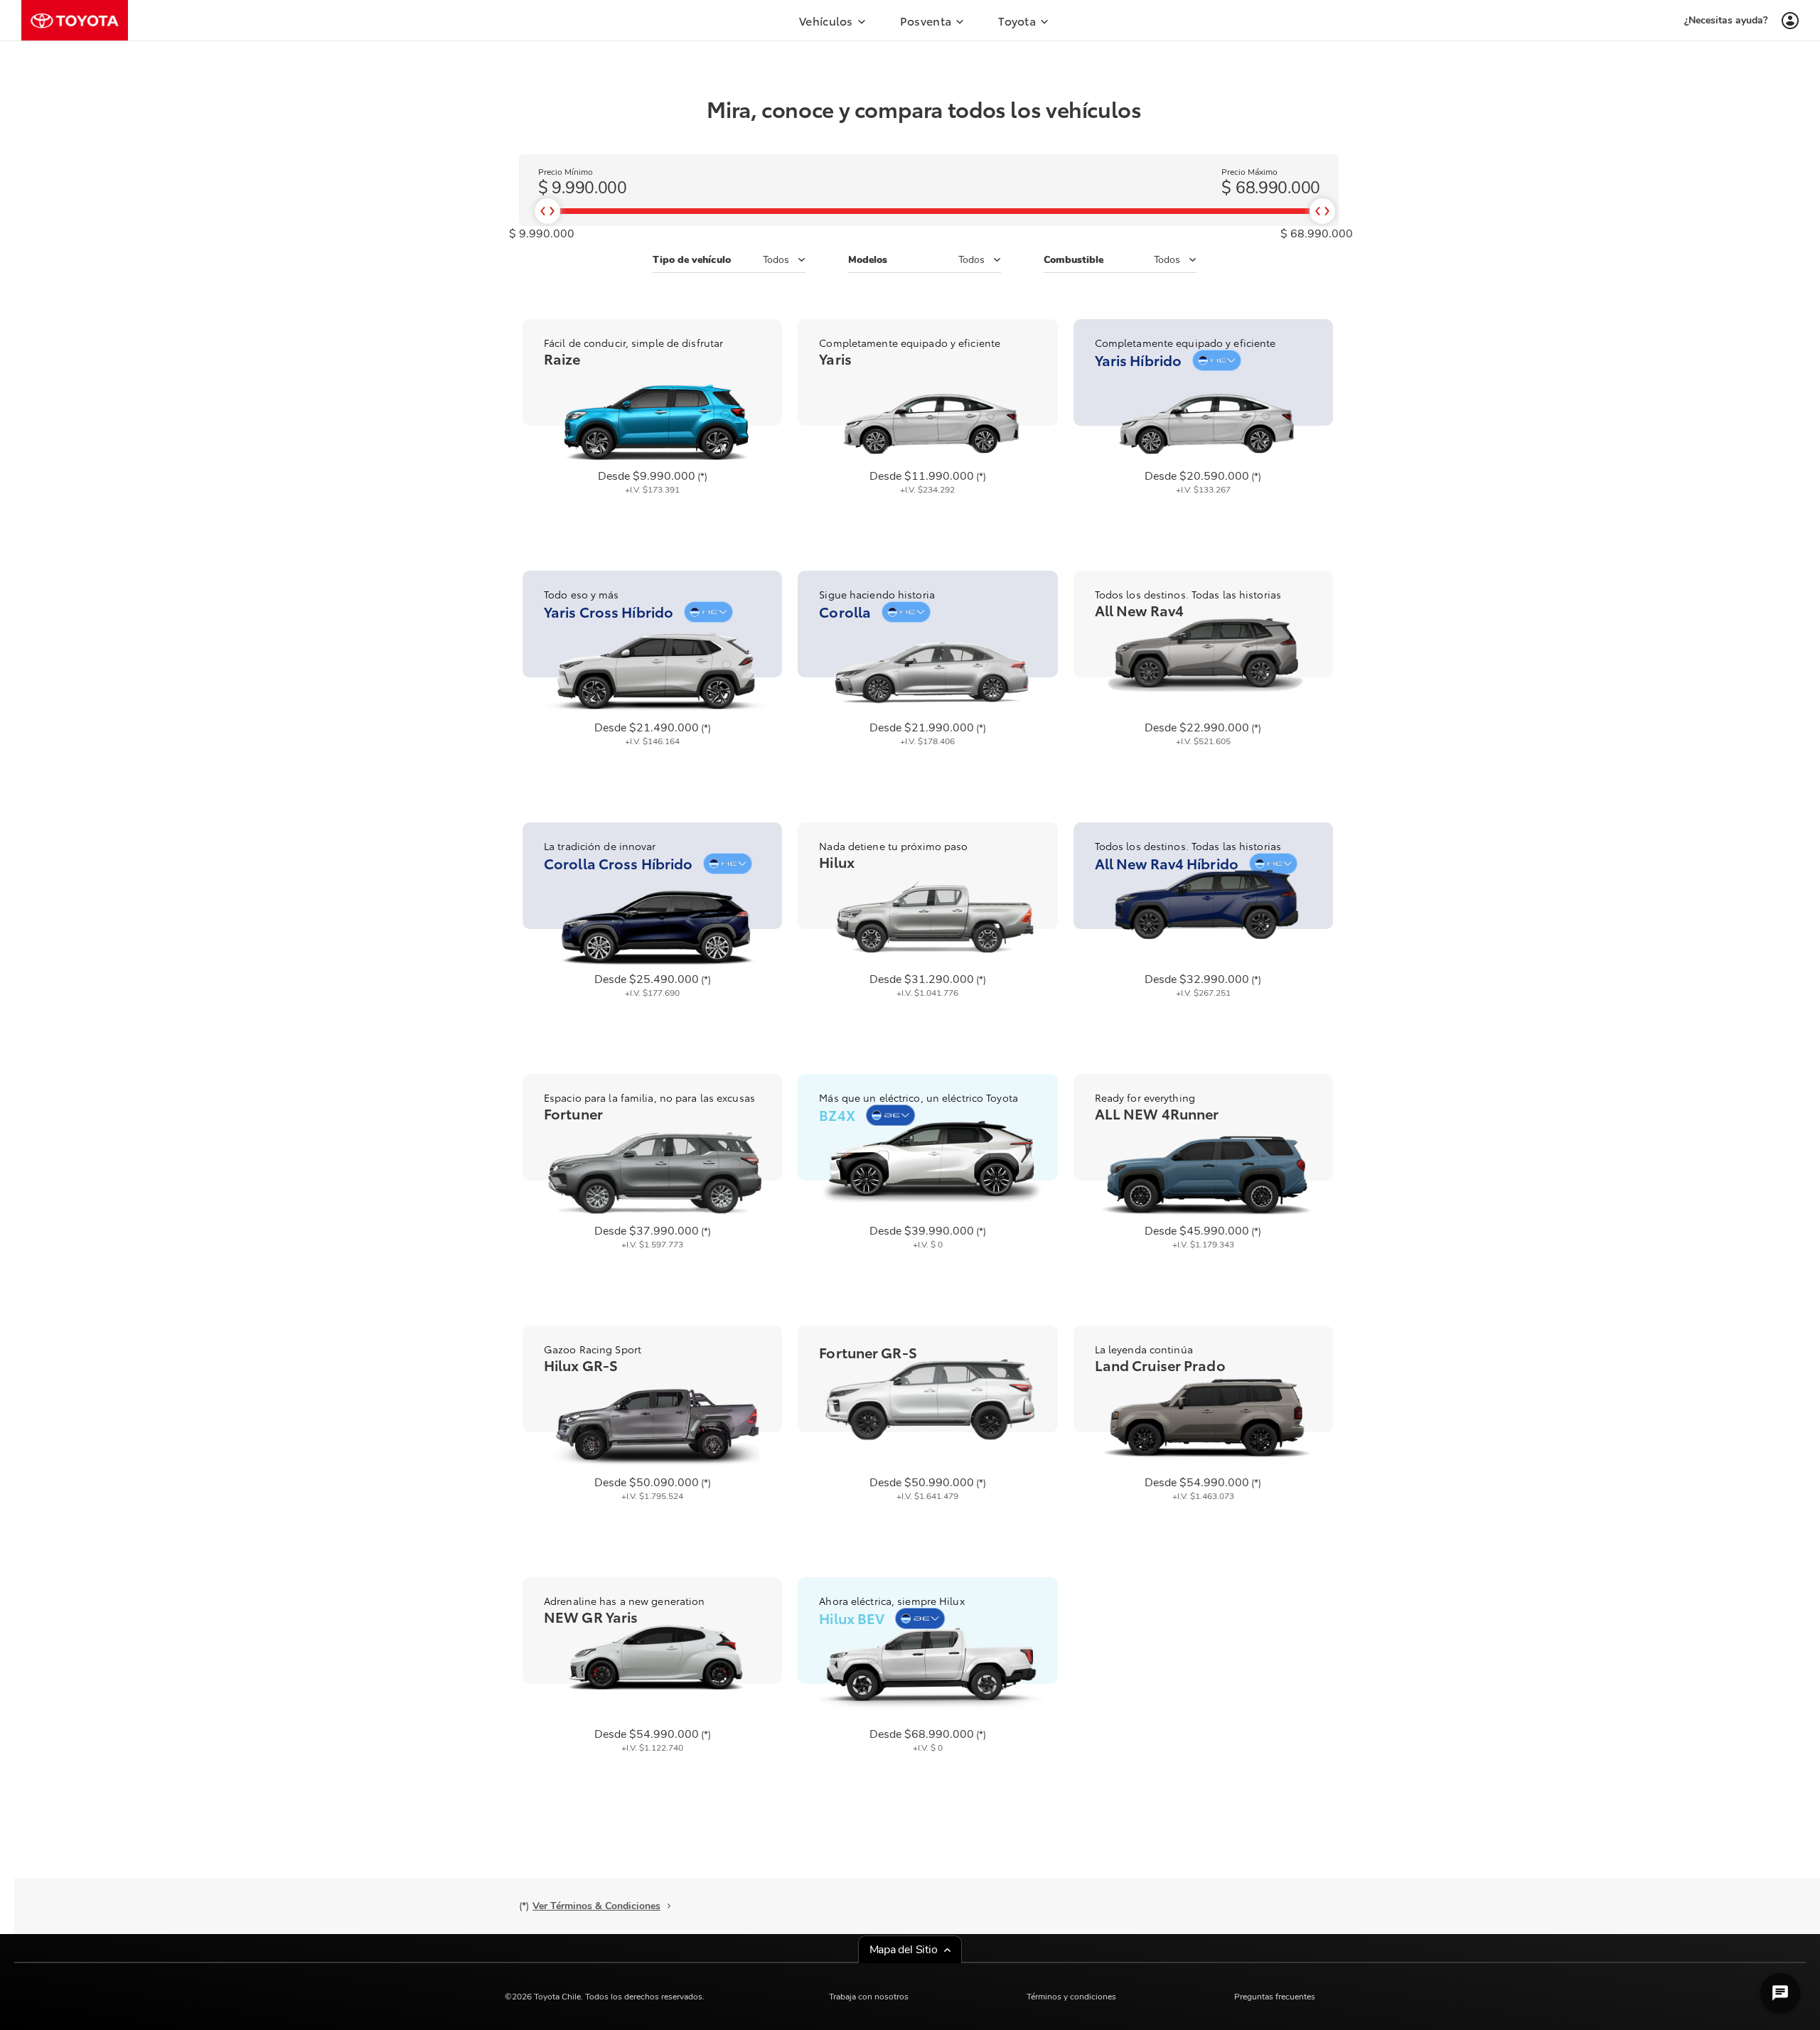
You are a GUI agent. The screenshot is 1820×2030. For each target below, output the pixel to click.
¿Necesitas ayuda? (1726, 20)
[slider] (547, 211)
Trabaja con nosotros (869, 1997)
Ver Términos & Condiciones (596, 1906)
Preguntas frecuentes (1275, 1997)
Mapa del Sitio (904, 1950)
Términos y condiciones (1071, 1997)
